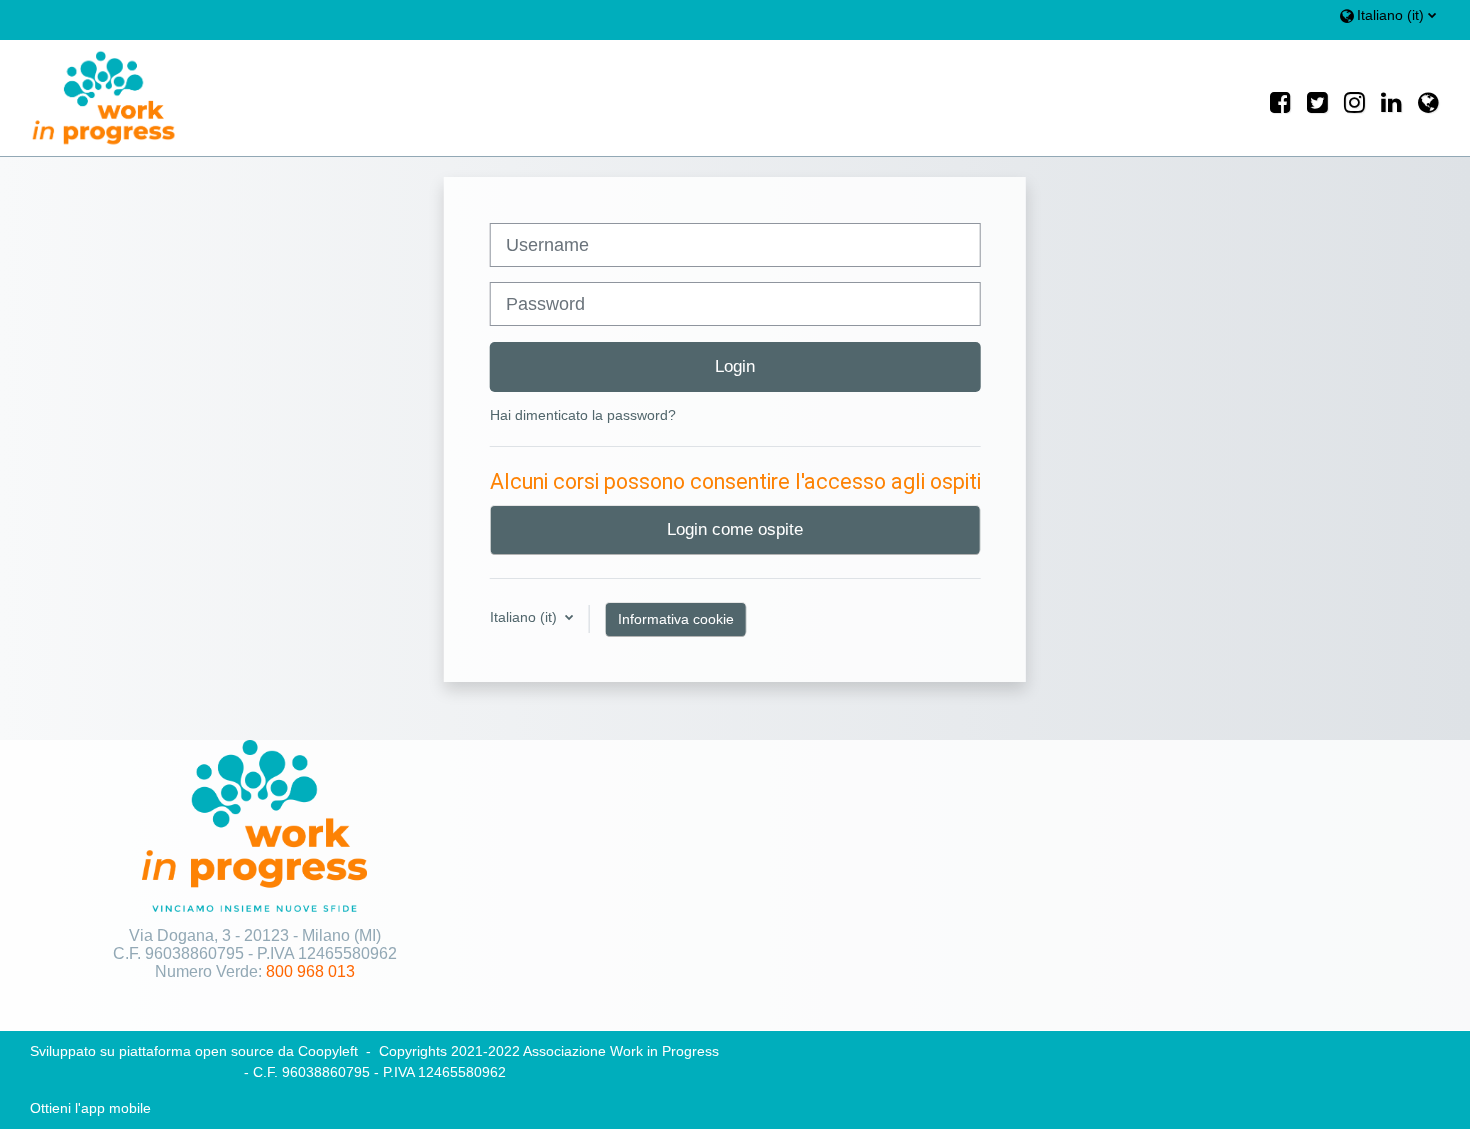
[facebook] (1280, 98)
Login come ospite (735, 529)
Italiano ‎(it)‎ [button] (525, 617)
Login (735, 366)
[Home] (89, 97)
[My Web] (1428, 98)
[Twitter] (1317, 98)
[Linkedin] (1391, 98)
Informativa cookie (676, 619)
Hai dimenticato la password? (583, 415)
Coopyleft (328, 1051)
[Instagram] (1354, 98)
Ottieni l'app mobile (90, 1108)
